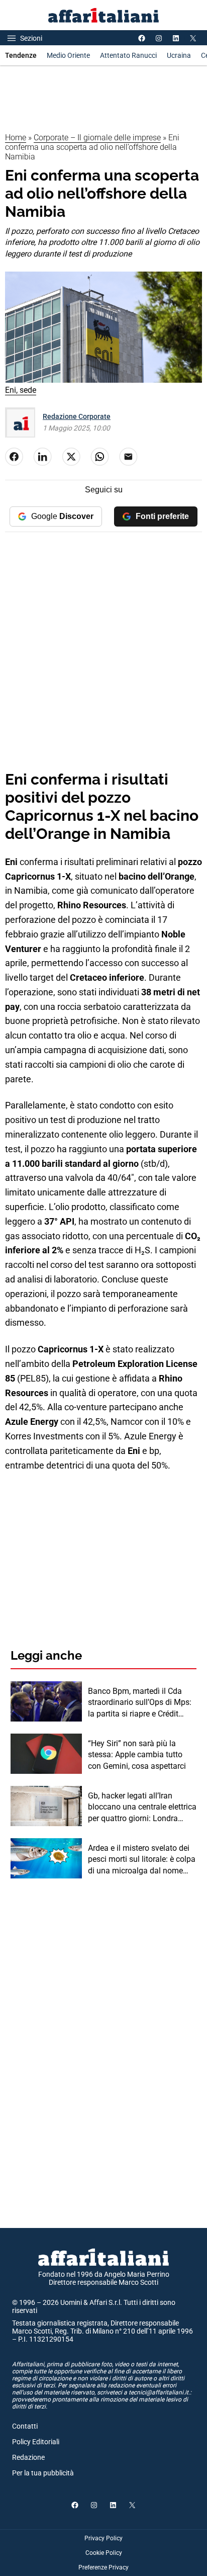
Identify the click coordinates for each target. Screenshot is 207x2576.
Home (16, 138)
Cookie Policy (104, 2553)
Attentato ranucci (128, 55)
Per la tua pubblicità (43, 2473)
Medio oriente (68, 55)
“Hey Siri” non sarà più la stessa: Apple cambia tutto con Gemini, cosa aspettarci (137, 1755)
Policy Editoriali (36, 2442)
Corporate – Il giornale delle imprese (97, 138)
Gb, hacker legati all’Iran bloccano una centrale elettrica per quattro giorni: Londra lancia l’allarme (142, 1808)
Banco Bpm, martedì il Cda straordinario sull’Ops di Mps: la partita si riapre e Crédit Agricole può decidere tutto (140, 1703)
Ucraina (179, 55)
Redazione (28, 2457)
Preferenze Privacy (103, 2567)
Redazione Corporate (77, 416)
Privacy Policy (103, 2538)
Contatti (25, 2426)
